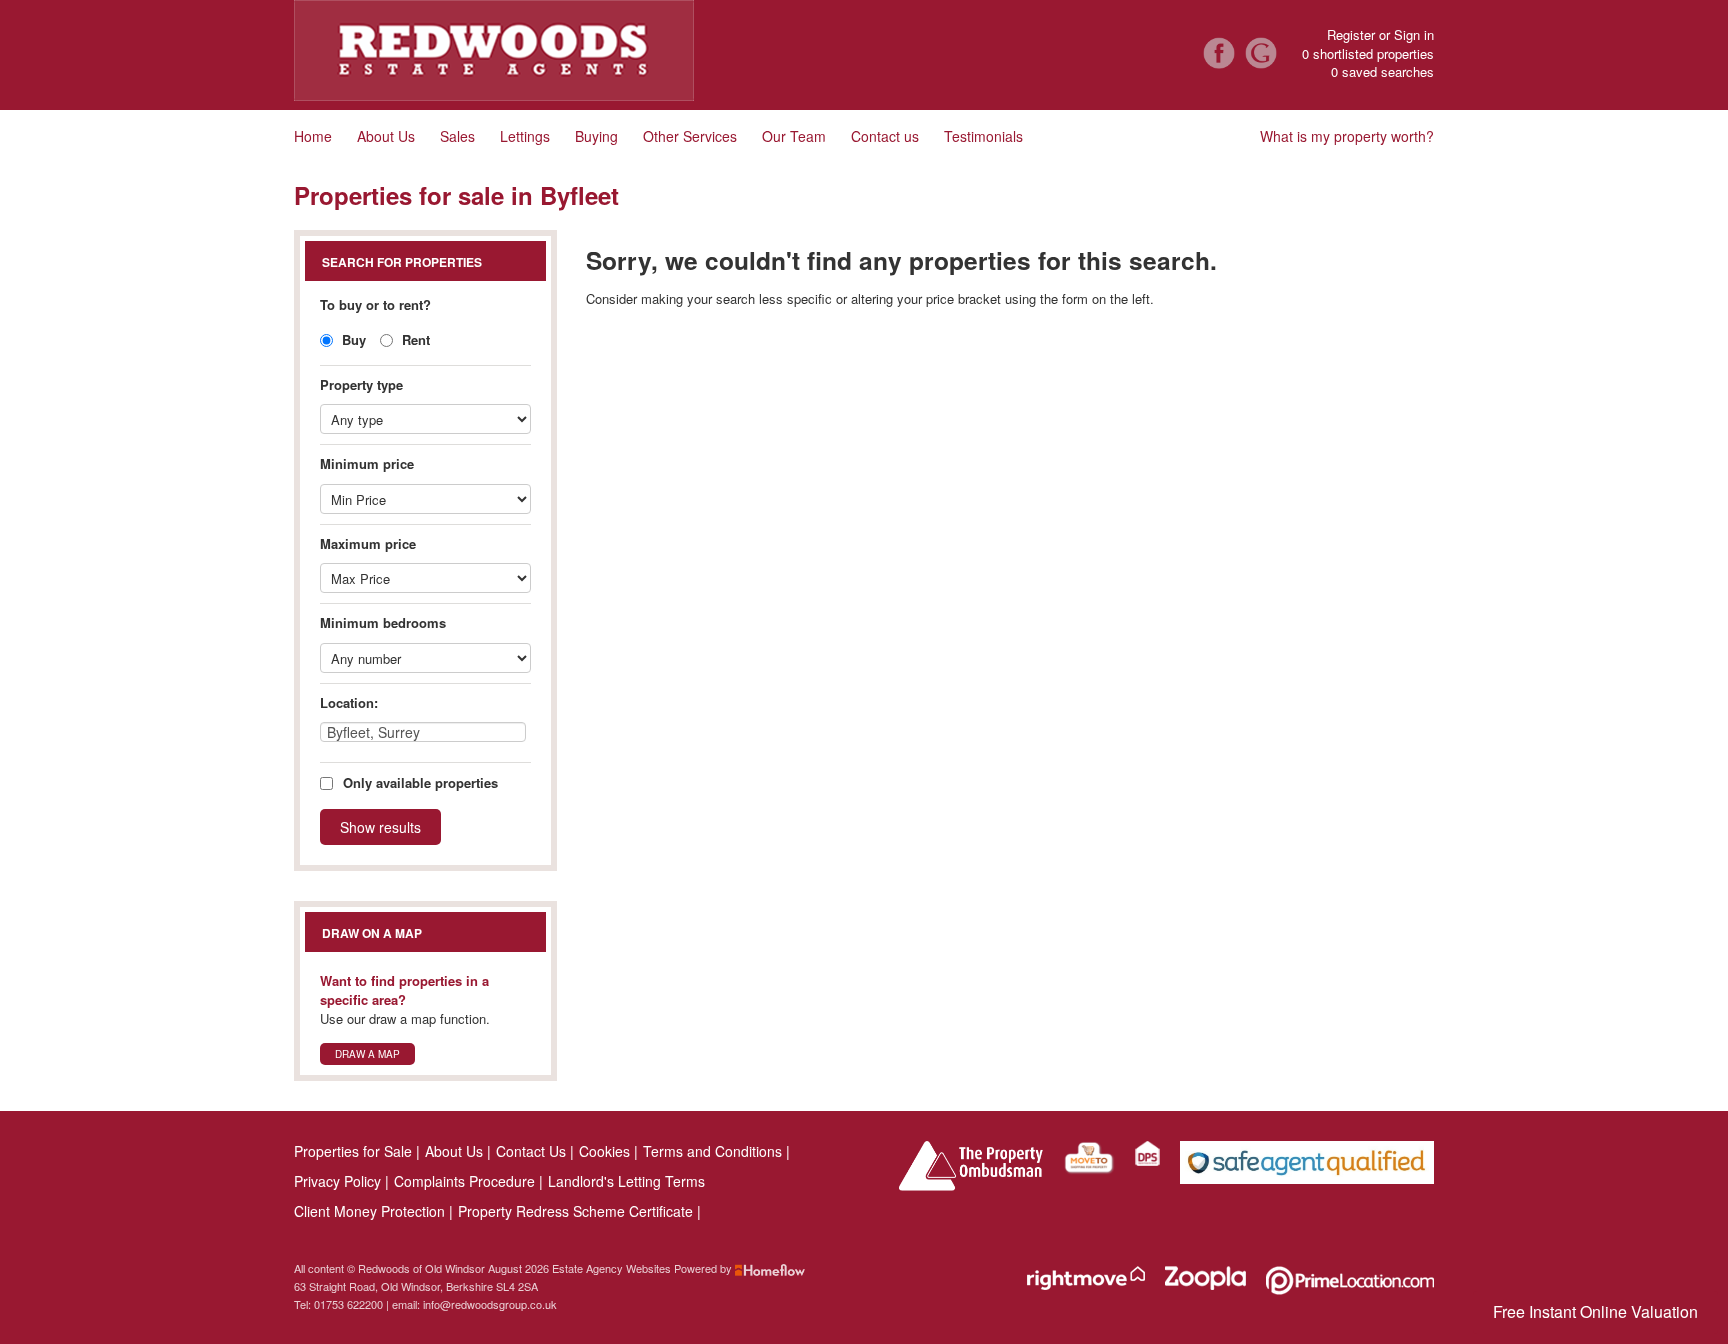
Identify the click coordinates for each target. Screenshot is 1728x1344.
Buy (352, 339)
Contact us (885, 136)
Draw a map (367, 1054)
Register (1351, 34)
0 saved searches (1382, 72)
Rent (414, 339)
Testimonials (983, 136)
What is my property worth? (1347, 136)
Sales (457, 136)
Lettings (525, 136)
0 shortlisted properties (1368, 54)
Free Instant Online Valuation (1595, 1311)
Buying (596, 136)
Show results (380, 827)
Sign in (1414, 34)
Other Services (690, 136)
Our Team (794, 136)
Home (313, 136)
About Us (386, 136)
